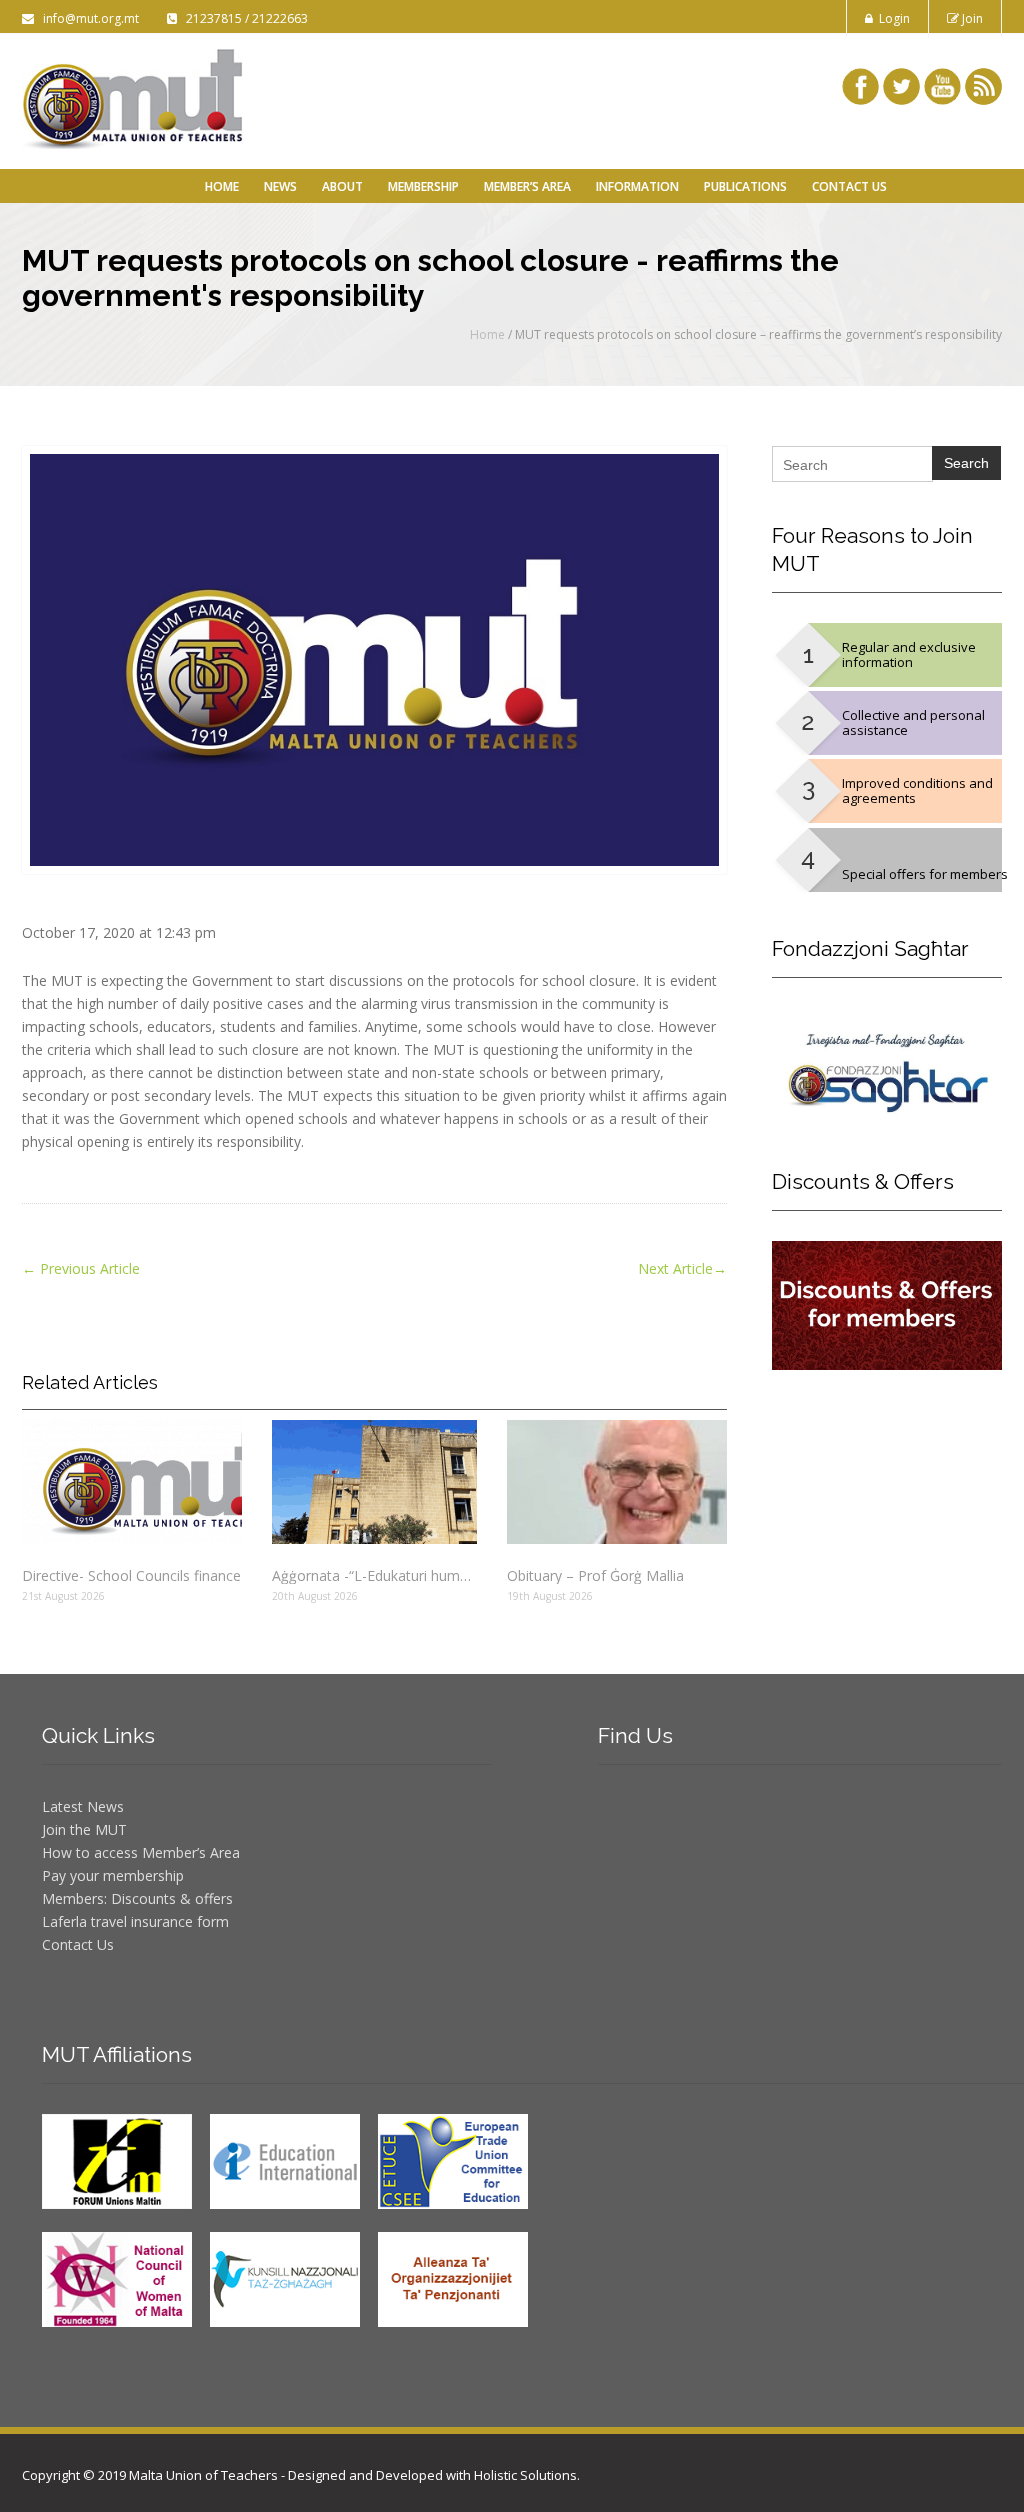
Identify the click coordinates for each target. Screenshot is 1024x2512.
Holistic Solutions (525, 2475)
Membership (423, 186)
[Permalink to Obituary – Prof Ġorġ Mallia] (617, 1482)
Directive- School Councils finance (131, 1575)
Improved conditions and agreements (917, 790)
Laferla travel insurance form (135, 1921)
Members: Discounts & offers (137, 1898)
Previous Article (81, 1268)
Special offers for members (925, 874)
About (342, 186)
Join (971, 18)
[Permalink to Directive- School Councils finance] (132, 1482)
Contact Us (849, 186)
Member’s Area (527, 186)
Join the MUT (84, 1829)
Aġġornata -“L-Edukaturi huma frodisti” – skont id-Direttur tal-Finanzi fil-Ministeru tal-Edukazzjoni (374, 1575)
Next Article (682, 1268)
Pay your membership (113, 1875)
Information (637, 186)
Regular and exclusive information (909, 654)
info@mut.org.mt (88, 18)
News (280, 186)
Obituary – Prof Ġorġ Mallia (595, 1575)
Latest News (83, 1806)
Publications (745, 186)
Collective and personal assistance (913, 722)
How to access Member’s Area (141, 1852)
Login (891, 18)
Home (222, 186)
